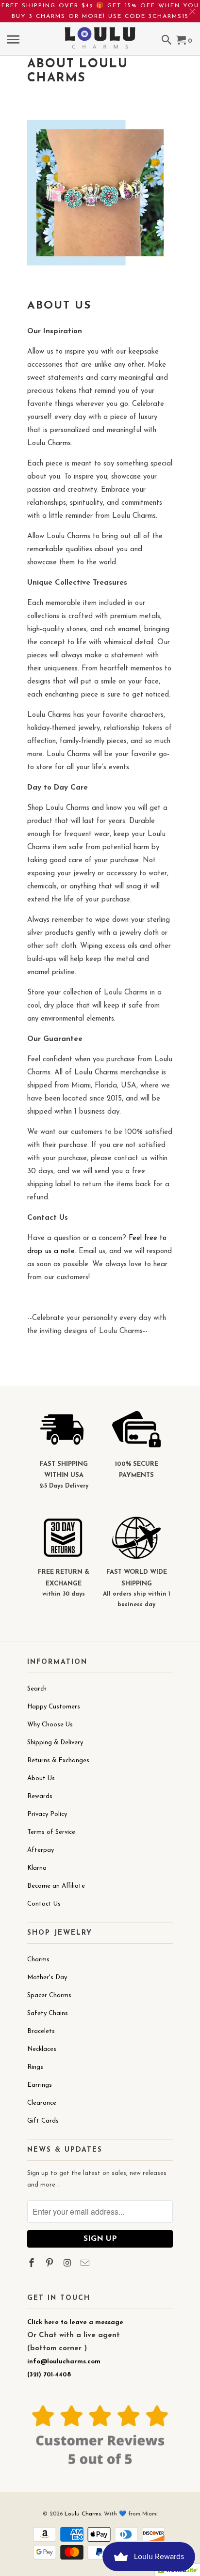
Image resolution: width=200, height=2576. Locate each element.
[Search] (167, 41)
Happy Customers (54, 1707)
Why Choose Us (50, 1725)
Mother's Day (47, 1978)
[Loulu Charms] (100, 31)
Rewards (40, 1796)
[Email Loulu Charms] (86, 2264)
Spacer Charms (49, 1995)
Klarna (37, 1868)
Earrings (40, 2085)
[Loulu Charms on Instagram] (68, 2264)
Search (37, 1689)
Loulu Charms (83, 2514)
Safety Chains (48, 2013)
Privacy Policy (47, 1814)
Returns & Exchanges (58, 1761)
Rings (35, 2067)
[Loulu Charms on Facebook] (33, 2264)
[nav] (15, 41)
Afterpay (41, 1850)
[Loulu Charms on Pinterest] (50, 2264)
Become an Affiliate (56, 1886)
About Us (41, 1778)
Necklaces (42, 2049)
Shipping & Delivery (55, 1743)
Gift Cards (43, 2121)
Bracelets (41, 2031)
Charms (38, 1960)
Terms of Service (51, 1832)
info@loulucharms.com (64, 2362)
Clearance (42, 2103)
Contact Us (44, 1904)
